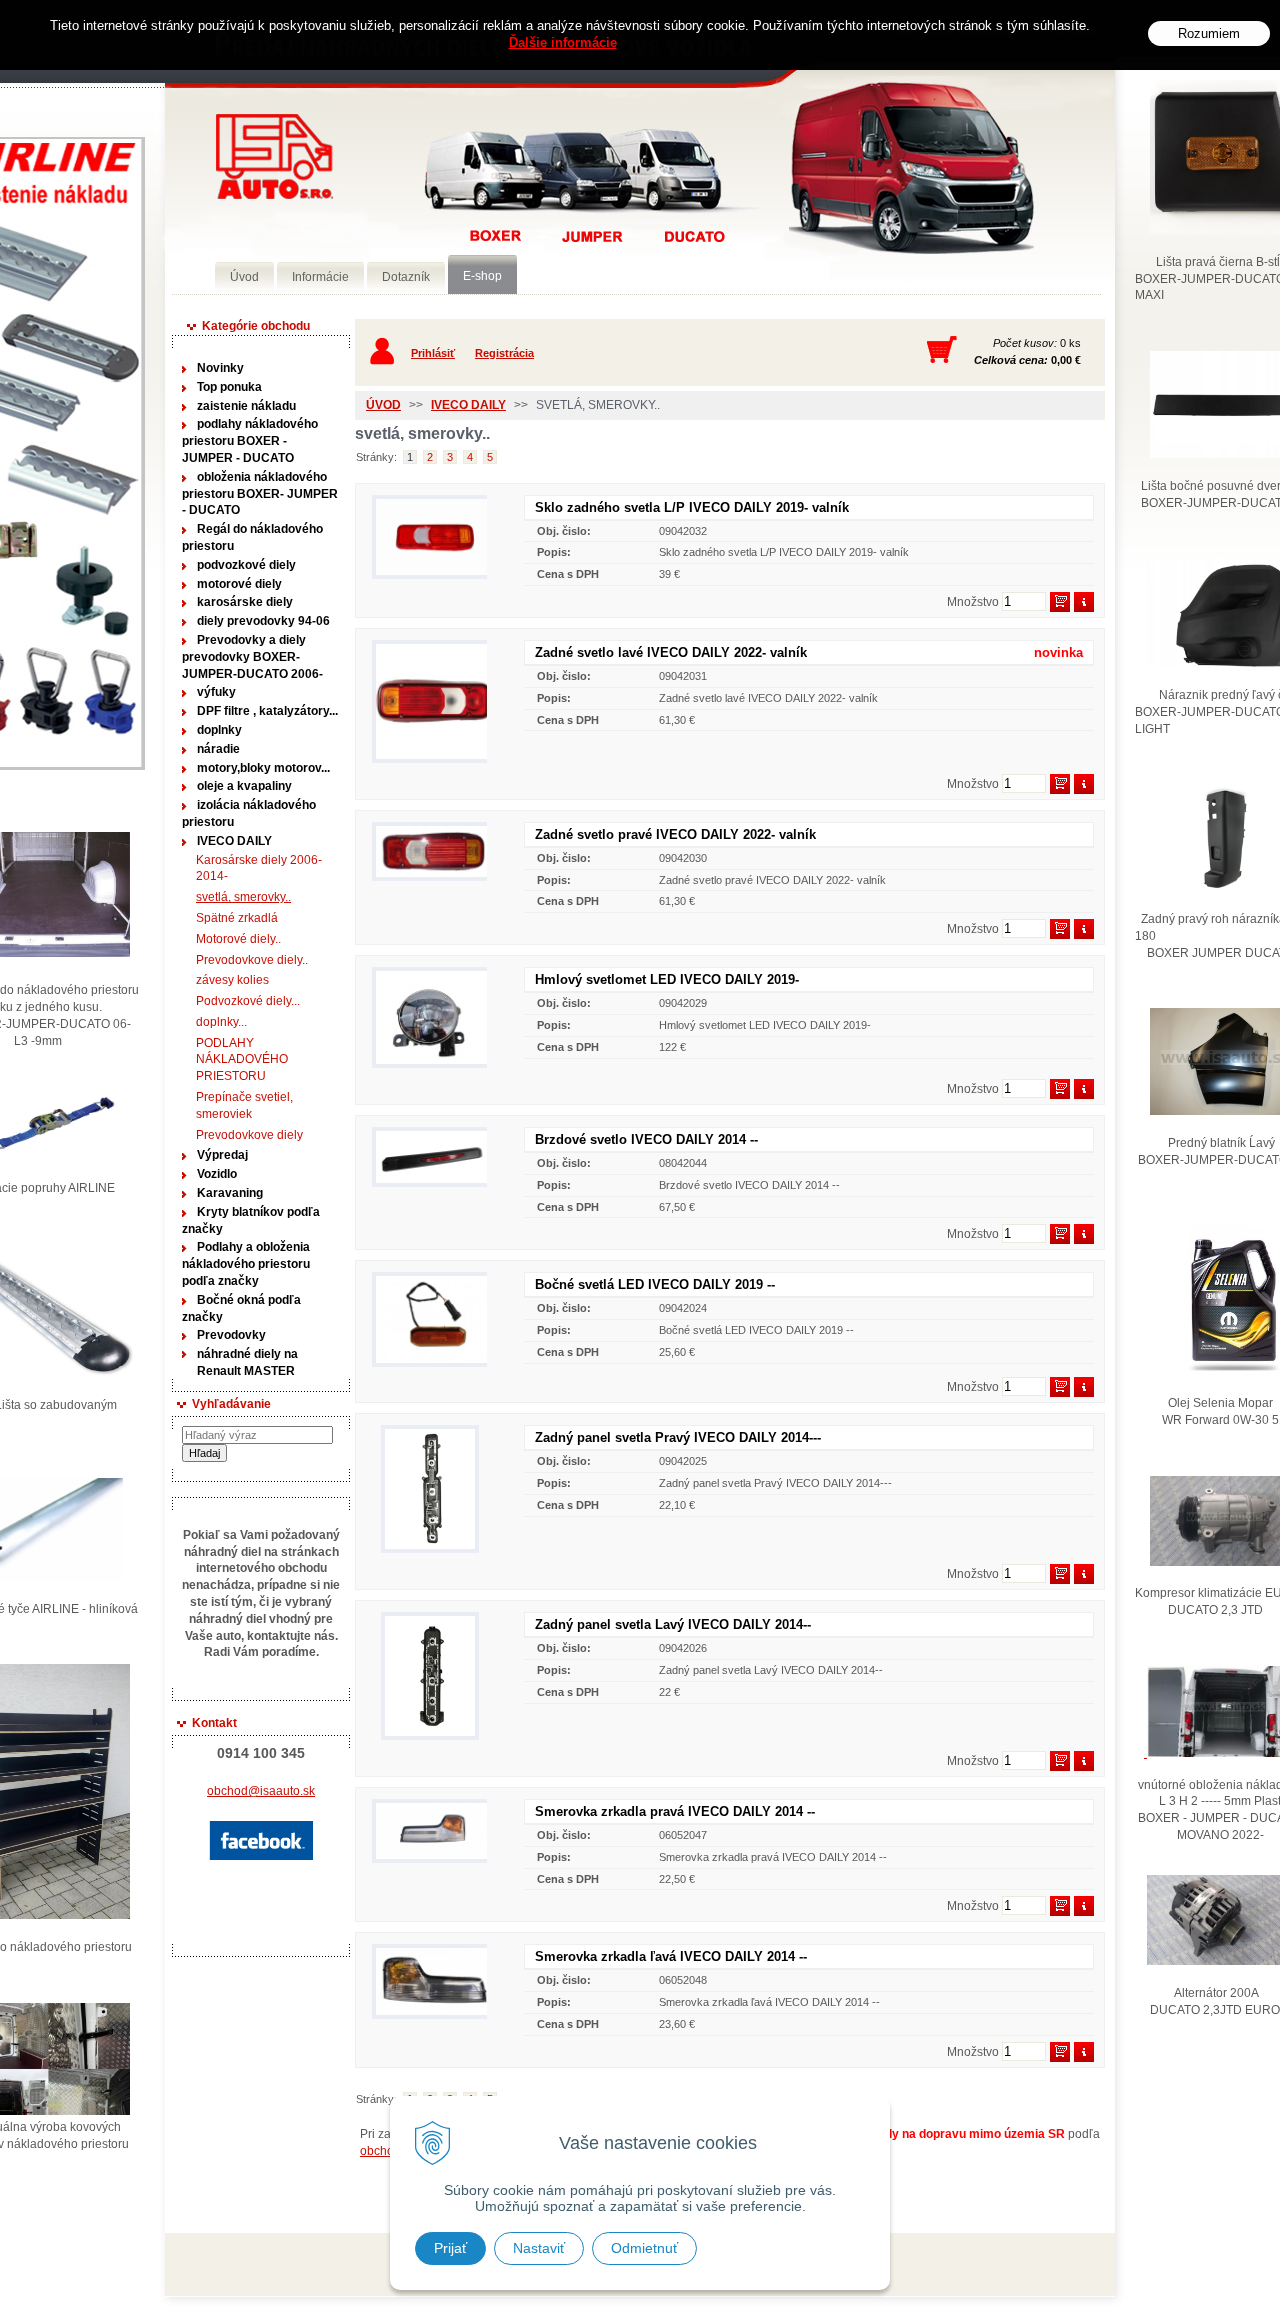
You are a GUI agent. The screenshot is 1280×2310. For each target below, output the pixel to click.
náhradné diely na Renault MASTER (247, 1362)
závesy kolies (232, 980)
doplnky (219, 730)
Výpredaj (222, 1155)
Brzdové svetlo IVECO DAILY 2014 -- (646, 1139)
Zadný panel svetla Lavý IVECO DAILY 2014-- (673, 1624)
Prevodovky (231, 1335)
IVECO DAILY (234, 841)
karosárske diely (245, 602)
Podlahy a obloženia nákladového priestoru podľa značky (246, 1264)
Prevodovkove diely (249, 1135)
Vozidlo (217, 1174)
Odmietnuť (644, 2248)
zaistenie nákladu (246, 406)
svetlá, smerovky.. (243, 897)
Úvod (383, 405)
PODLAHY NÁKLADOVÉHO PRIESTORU (242, 1060)
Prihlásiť (433, 353)
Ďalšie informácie (563, 42)
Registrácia (504, 353)
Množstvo (973, 602)
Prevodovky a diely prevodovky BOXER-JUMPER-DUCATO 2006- (252, 657)
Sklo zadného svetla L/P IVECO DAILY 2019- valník (692, 507)
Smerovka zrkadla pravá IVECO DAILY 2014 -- (675, 1811)
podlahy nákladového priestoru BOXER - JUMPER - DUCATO (250, 441)
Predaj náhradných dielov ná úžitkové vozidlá (274, 156)
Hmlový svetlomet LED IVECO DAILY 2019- (667, 979)
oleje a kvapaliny (244, 786)
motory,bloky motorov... (263, 768)
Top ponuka (229, 387)
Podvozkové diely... (248, 1001)
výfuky (216, 692)
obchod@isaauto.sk (261, 1791)
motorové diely (239, 584)
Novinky (220, 368)
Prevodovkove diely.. (252, 960)
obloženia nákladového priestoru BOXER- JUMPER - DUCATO (260, 494)
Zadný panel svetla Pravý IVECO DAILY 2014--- (678, 1437)
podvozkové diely (246, 565)
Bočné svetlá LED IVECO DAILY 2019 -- (655, 1284)
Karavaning (230, 1193)
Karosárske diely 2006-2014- (259, 868)
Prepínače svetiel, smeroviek (244, 1105)
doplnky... (221, 1022)
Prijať (450, 2248)
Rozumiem (1209, 33)
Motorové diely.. (238, 939)
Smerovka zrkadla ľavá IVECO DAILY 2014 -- (671, 1956)
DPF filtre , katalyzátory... (267, 711)
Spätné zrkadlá (237, 918)
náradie (218, 749)
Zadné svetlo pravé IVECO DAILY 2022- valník (675, 834)
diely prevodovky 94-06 (263, 621)
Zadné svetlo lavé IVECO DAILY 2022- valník (671, 652)
